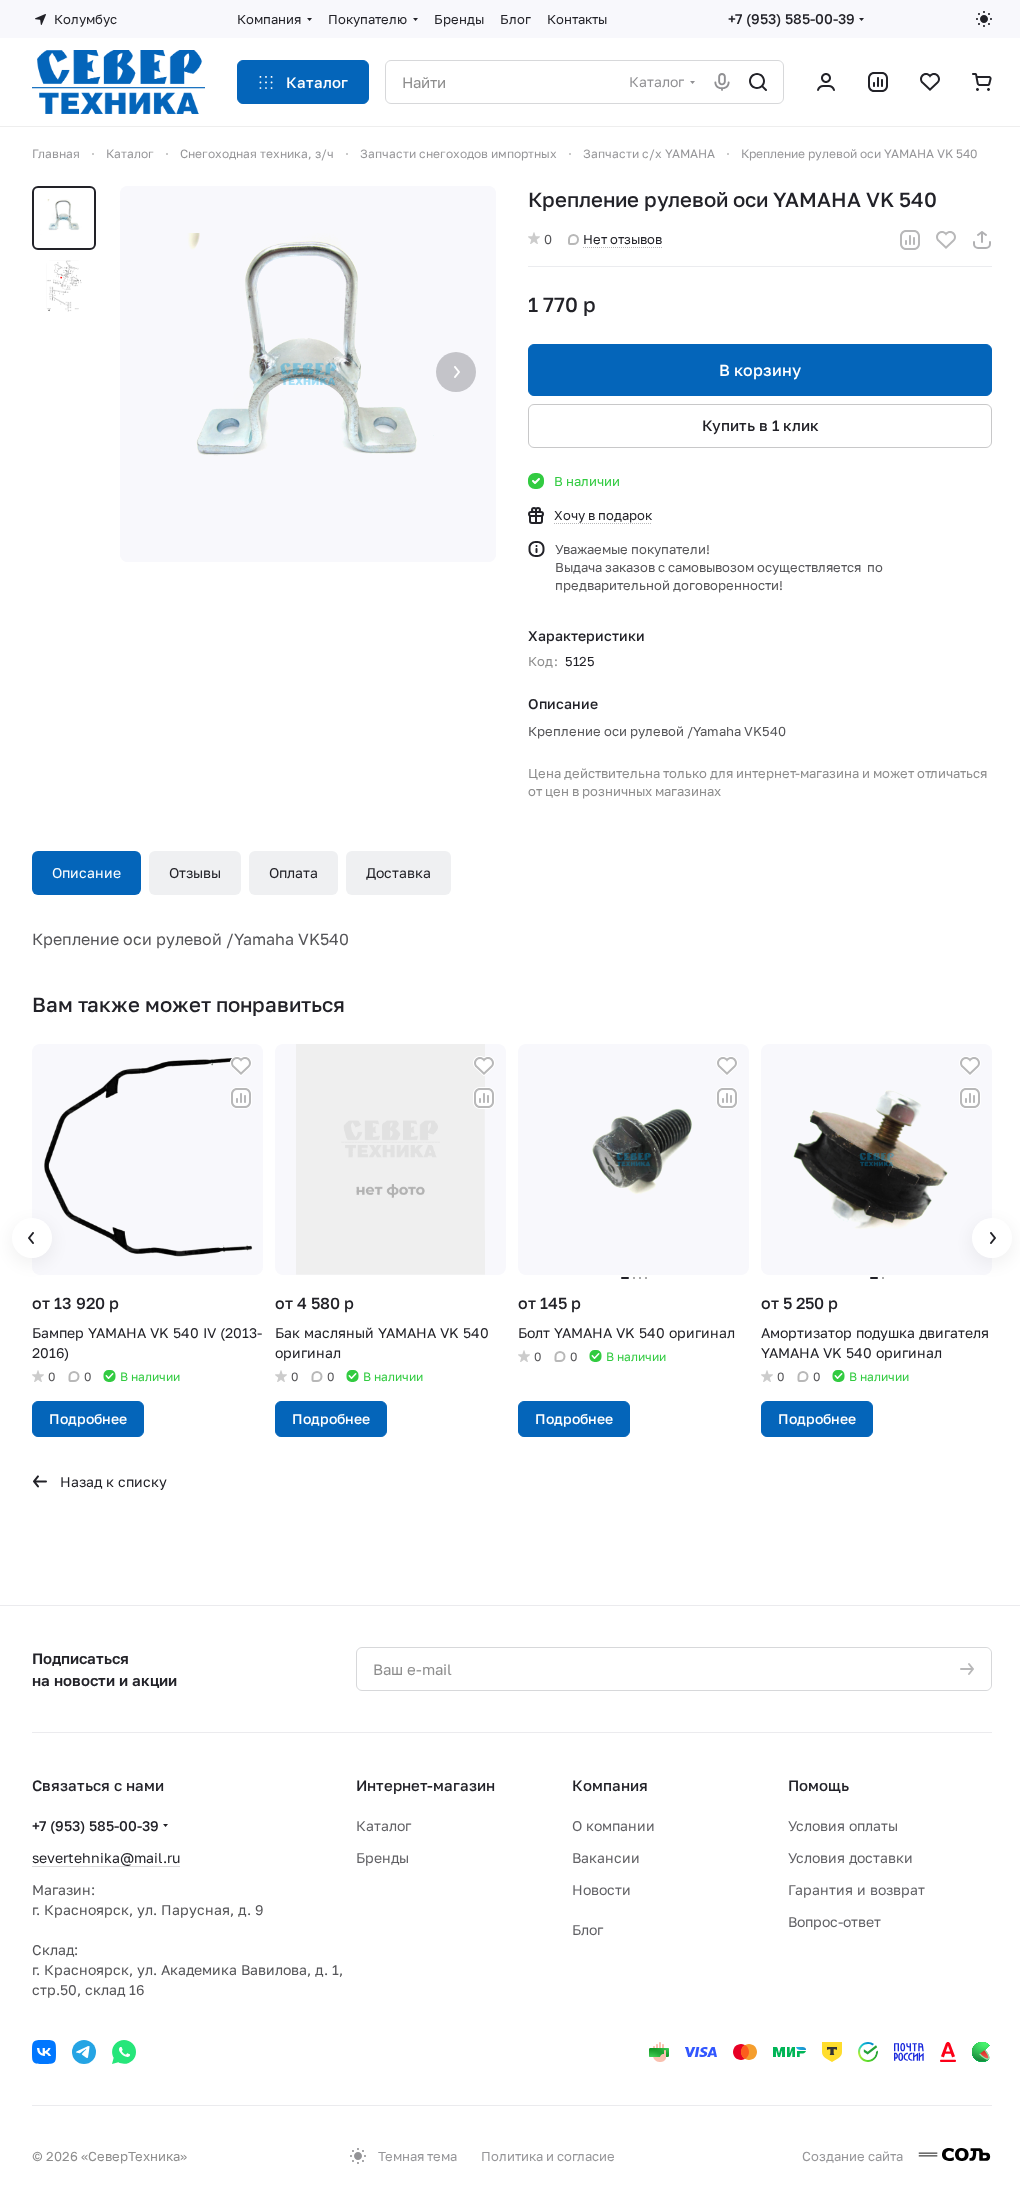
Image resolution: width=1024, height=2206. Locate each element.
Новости (601, 1889)
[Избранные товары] (930, 82)
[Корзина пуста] (982, 82)
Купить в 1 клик (760, 425)
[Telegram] (84, 2052)
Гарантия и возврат (856, 1889)
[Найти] (758, 82)
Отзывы (195, 872)
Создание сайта (854, 2156)
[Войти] (826, 82)
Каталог (383, 1825)
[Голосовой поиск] (722, 82)
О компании (613, 1825)
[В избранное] (946, 240)
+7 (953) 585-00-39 (791, 18)
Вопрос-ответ (834, 1921)
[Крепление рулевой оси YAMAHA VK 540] (308, 374)
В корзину (760, 370)
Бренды (382, 1857)
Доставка (398, 872)
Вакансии (606, 1857)
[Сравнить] (910, 240)
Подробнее (88, 1418)
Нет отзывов (622, 239)
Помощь (818, 1785)
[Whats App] (124, 2052)
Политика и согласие (548, 2156)
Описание (86, 872)
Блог (587, 1929)
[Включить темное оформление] (984, 19)
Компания (610, 1785)
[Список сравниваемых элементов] (878, 82)
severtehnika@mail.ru (106, 1857)
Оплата (293, 872)
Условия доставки (850, 1857)
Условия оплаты (843, 1825)
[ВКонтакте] (44, 2052)
